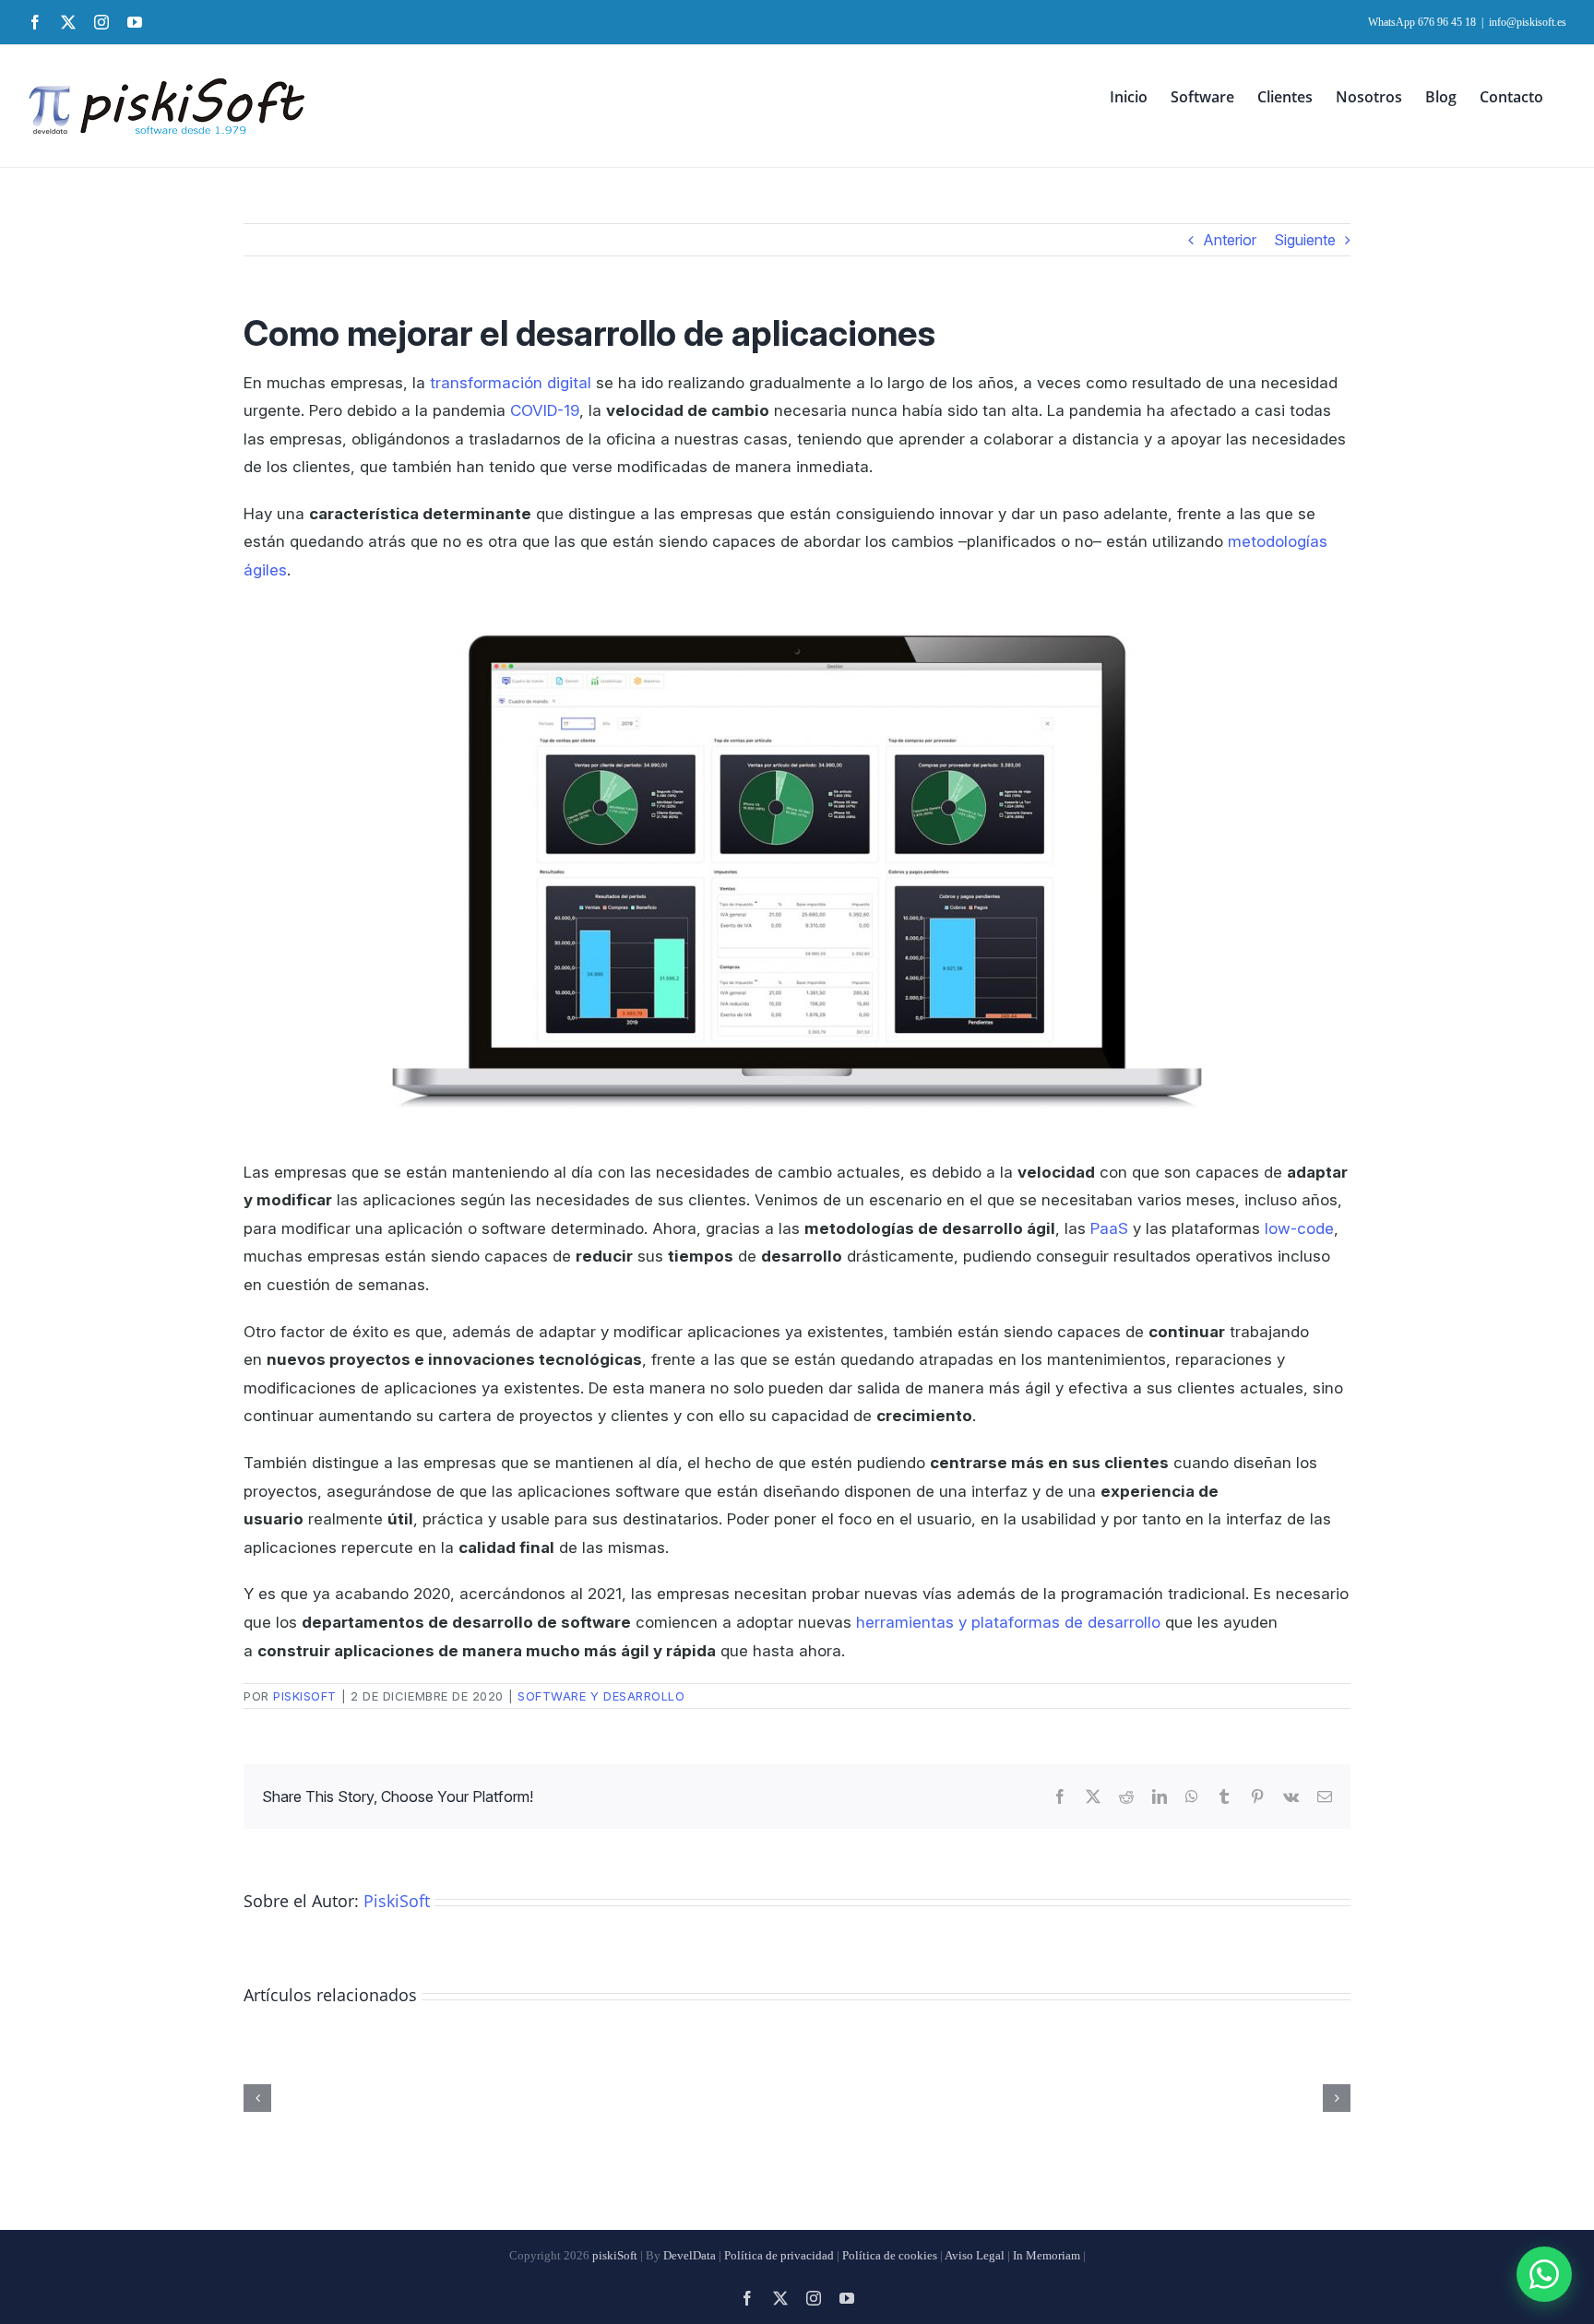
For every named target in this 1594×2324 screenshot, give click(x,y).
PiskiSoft (305, 1696)
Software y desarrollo (601, 1696)
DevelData (690, 2255)
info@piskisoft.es (1528, 22)
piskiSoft (615, 2255)
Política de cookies (890, 2255)
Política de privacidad (779, 2255)
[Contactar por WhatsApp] (1544, 2274)
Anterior (1230, 240)
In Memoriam (1047, 2255)
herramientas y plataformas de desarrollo (1008, 1622)
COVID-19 (545, 410)
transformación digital (511, 383)
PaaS (1109, 1228)
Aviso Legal (975, 2255)
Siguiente (1305, 240)
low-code (1299, 1228)
